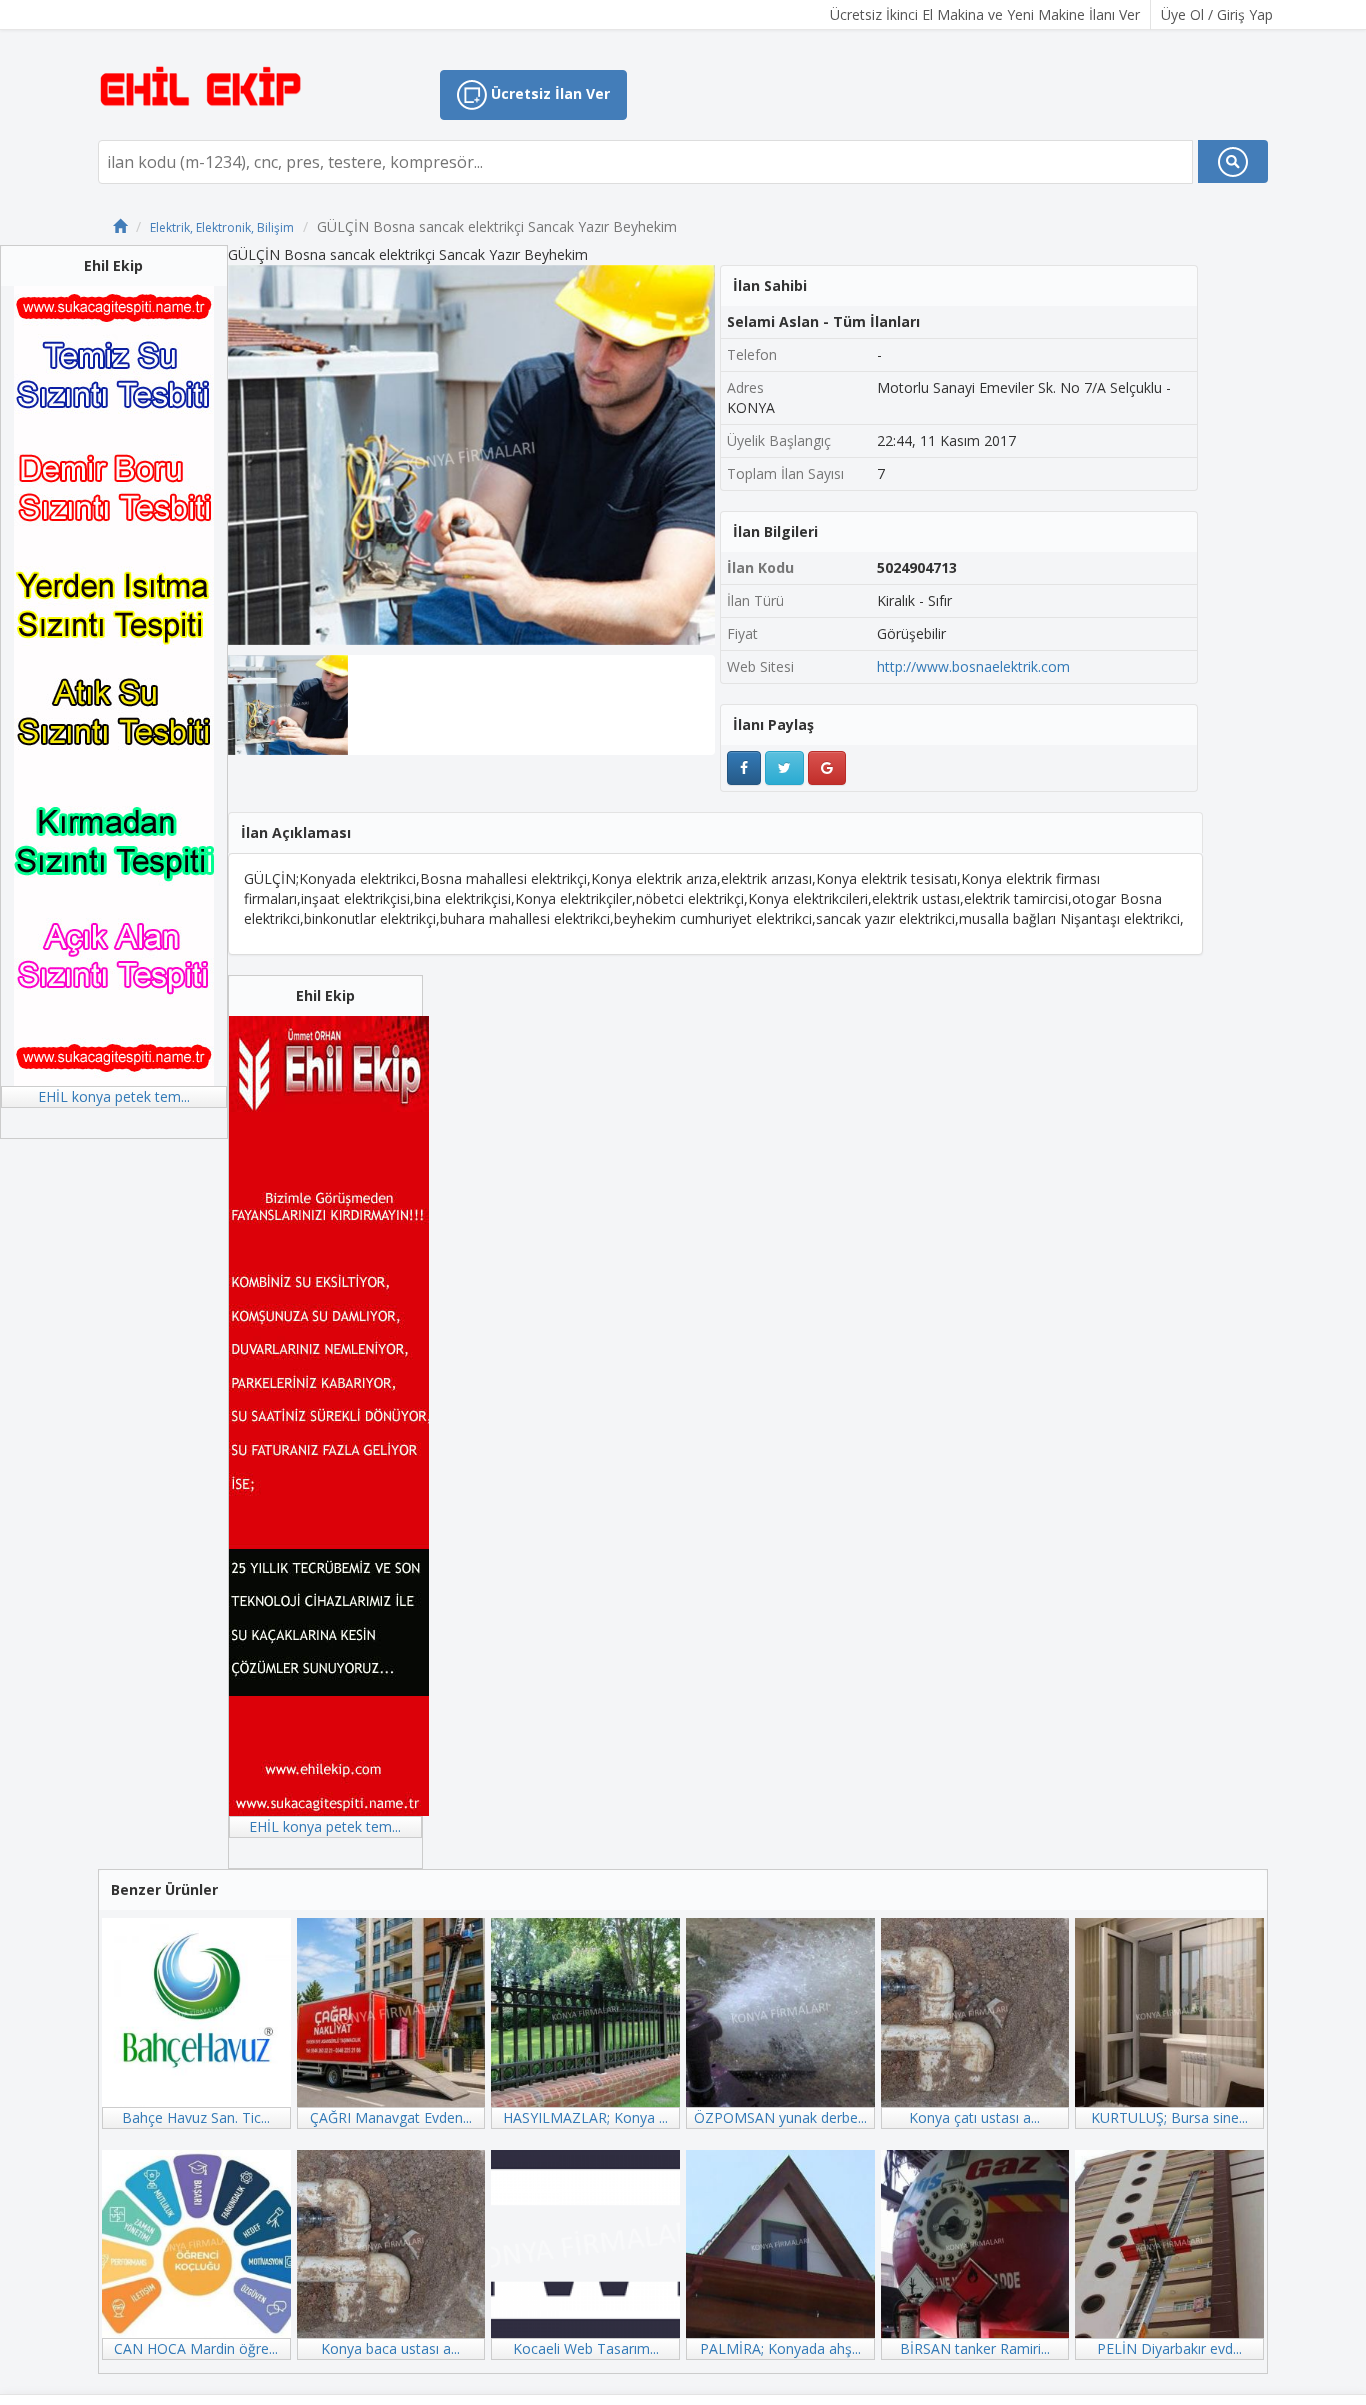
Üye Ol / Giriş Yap (1217, 14)
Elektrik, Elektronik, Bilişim (222, 227)
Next (745, 455)
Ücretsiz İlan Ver (548, 93)
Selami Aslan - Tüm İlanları (823, 321)
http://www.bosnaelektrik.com (973, 666)
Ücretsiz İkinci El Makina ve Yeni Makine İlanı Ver (985, 14)
